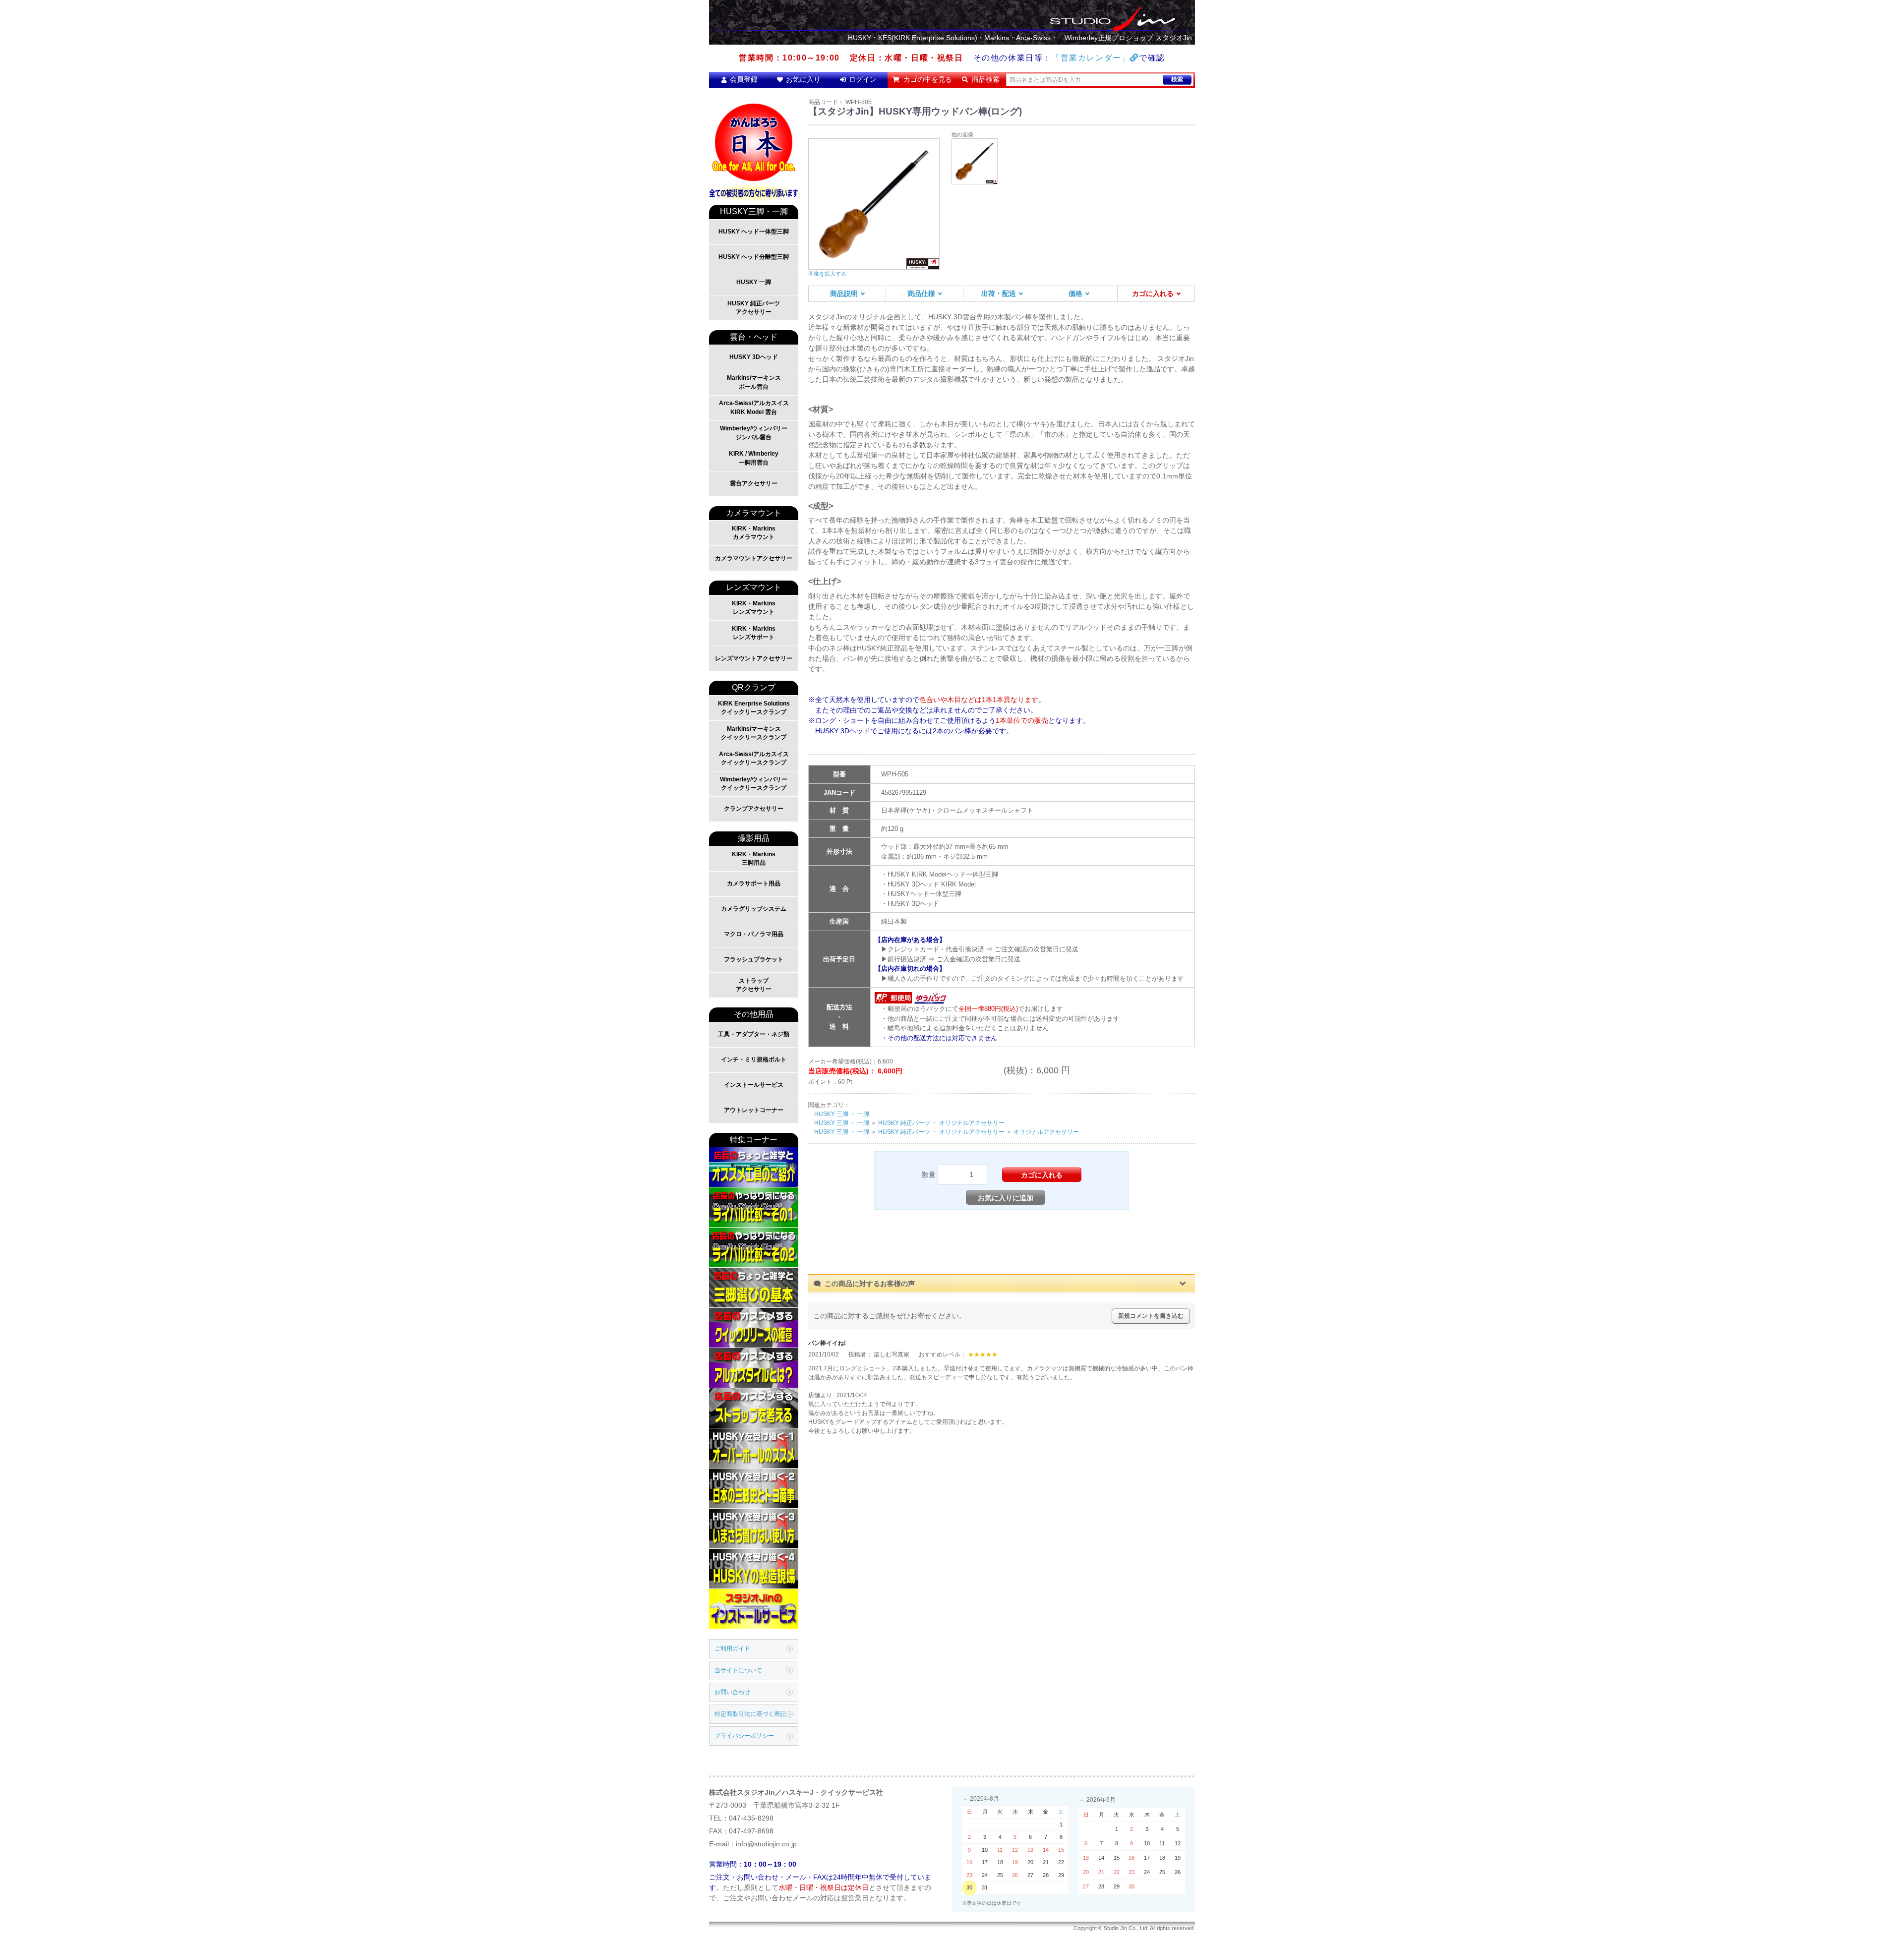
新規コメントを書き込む (1151, 1316)
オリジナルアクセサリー (1046, 1132)
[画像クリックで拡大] (975, 161)
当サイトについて (738, 1670)
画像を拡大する (827, 274)
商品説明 (844, 294)
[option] (874, 208)
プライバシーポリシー (744, 1736)
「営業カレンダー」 (1091, 58)
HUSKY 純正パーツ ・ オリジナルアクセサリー (941, 1123)
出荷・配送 (999, 294)
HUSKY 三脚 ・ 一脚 (842, 1114)
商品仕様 (921, 294)
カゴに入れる (1153, 294)
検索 (1177, 79)
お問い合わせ (732, 1692)
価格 (1075, 294)
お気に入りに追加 (1006, 1198)
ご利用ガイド (732, 1648)
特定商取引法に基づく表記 (750, 1714)
